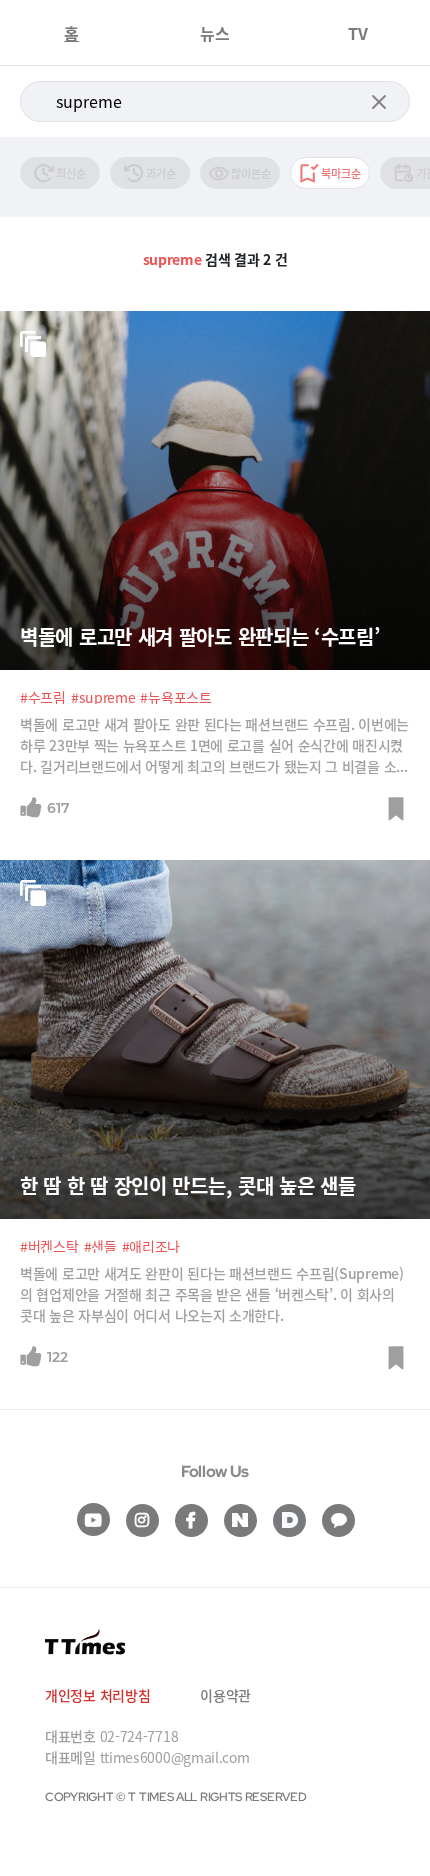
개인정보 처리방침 (97, 1695)
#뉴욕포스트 (175, 697)
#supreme (103, 697)
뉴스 (215, 33)
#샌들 (100, 1246)
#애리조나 (151, 1246)
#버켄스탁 (49, 1246)
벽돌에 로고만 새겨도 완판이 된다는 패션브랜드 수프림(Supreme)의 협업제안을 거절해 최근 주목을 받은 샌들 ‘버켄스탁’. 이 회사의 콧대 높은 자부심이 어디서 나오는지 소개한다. (212, 1294)
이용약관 (225, 1695)
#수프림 (43, 697)
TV (358, 33)
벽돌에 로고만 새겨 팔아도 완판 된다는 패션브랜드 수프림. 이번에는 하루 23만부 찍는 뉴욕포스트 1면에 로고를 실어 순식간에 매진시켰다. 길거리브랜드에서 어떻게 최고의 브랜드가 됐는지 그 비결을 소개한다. (214, 745)
